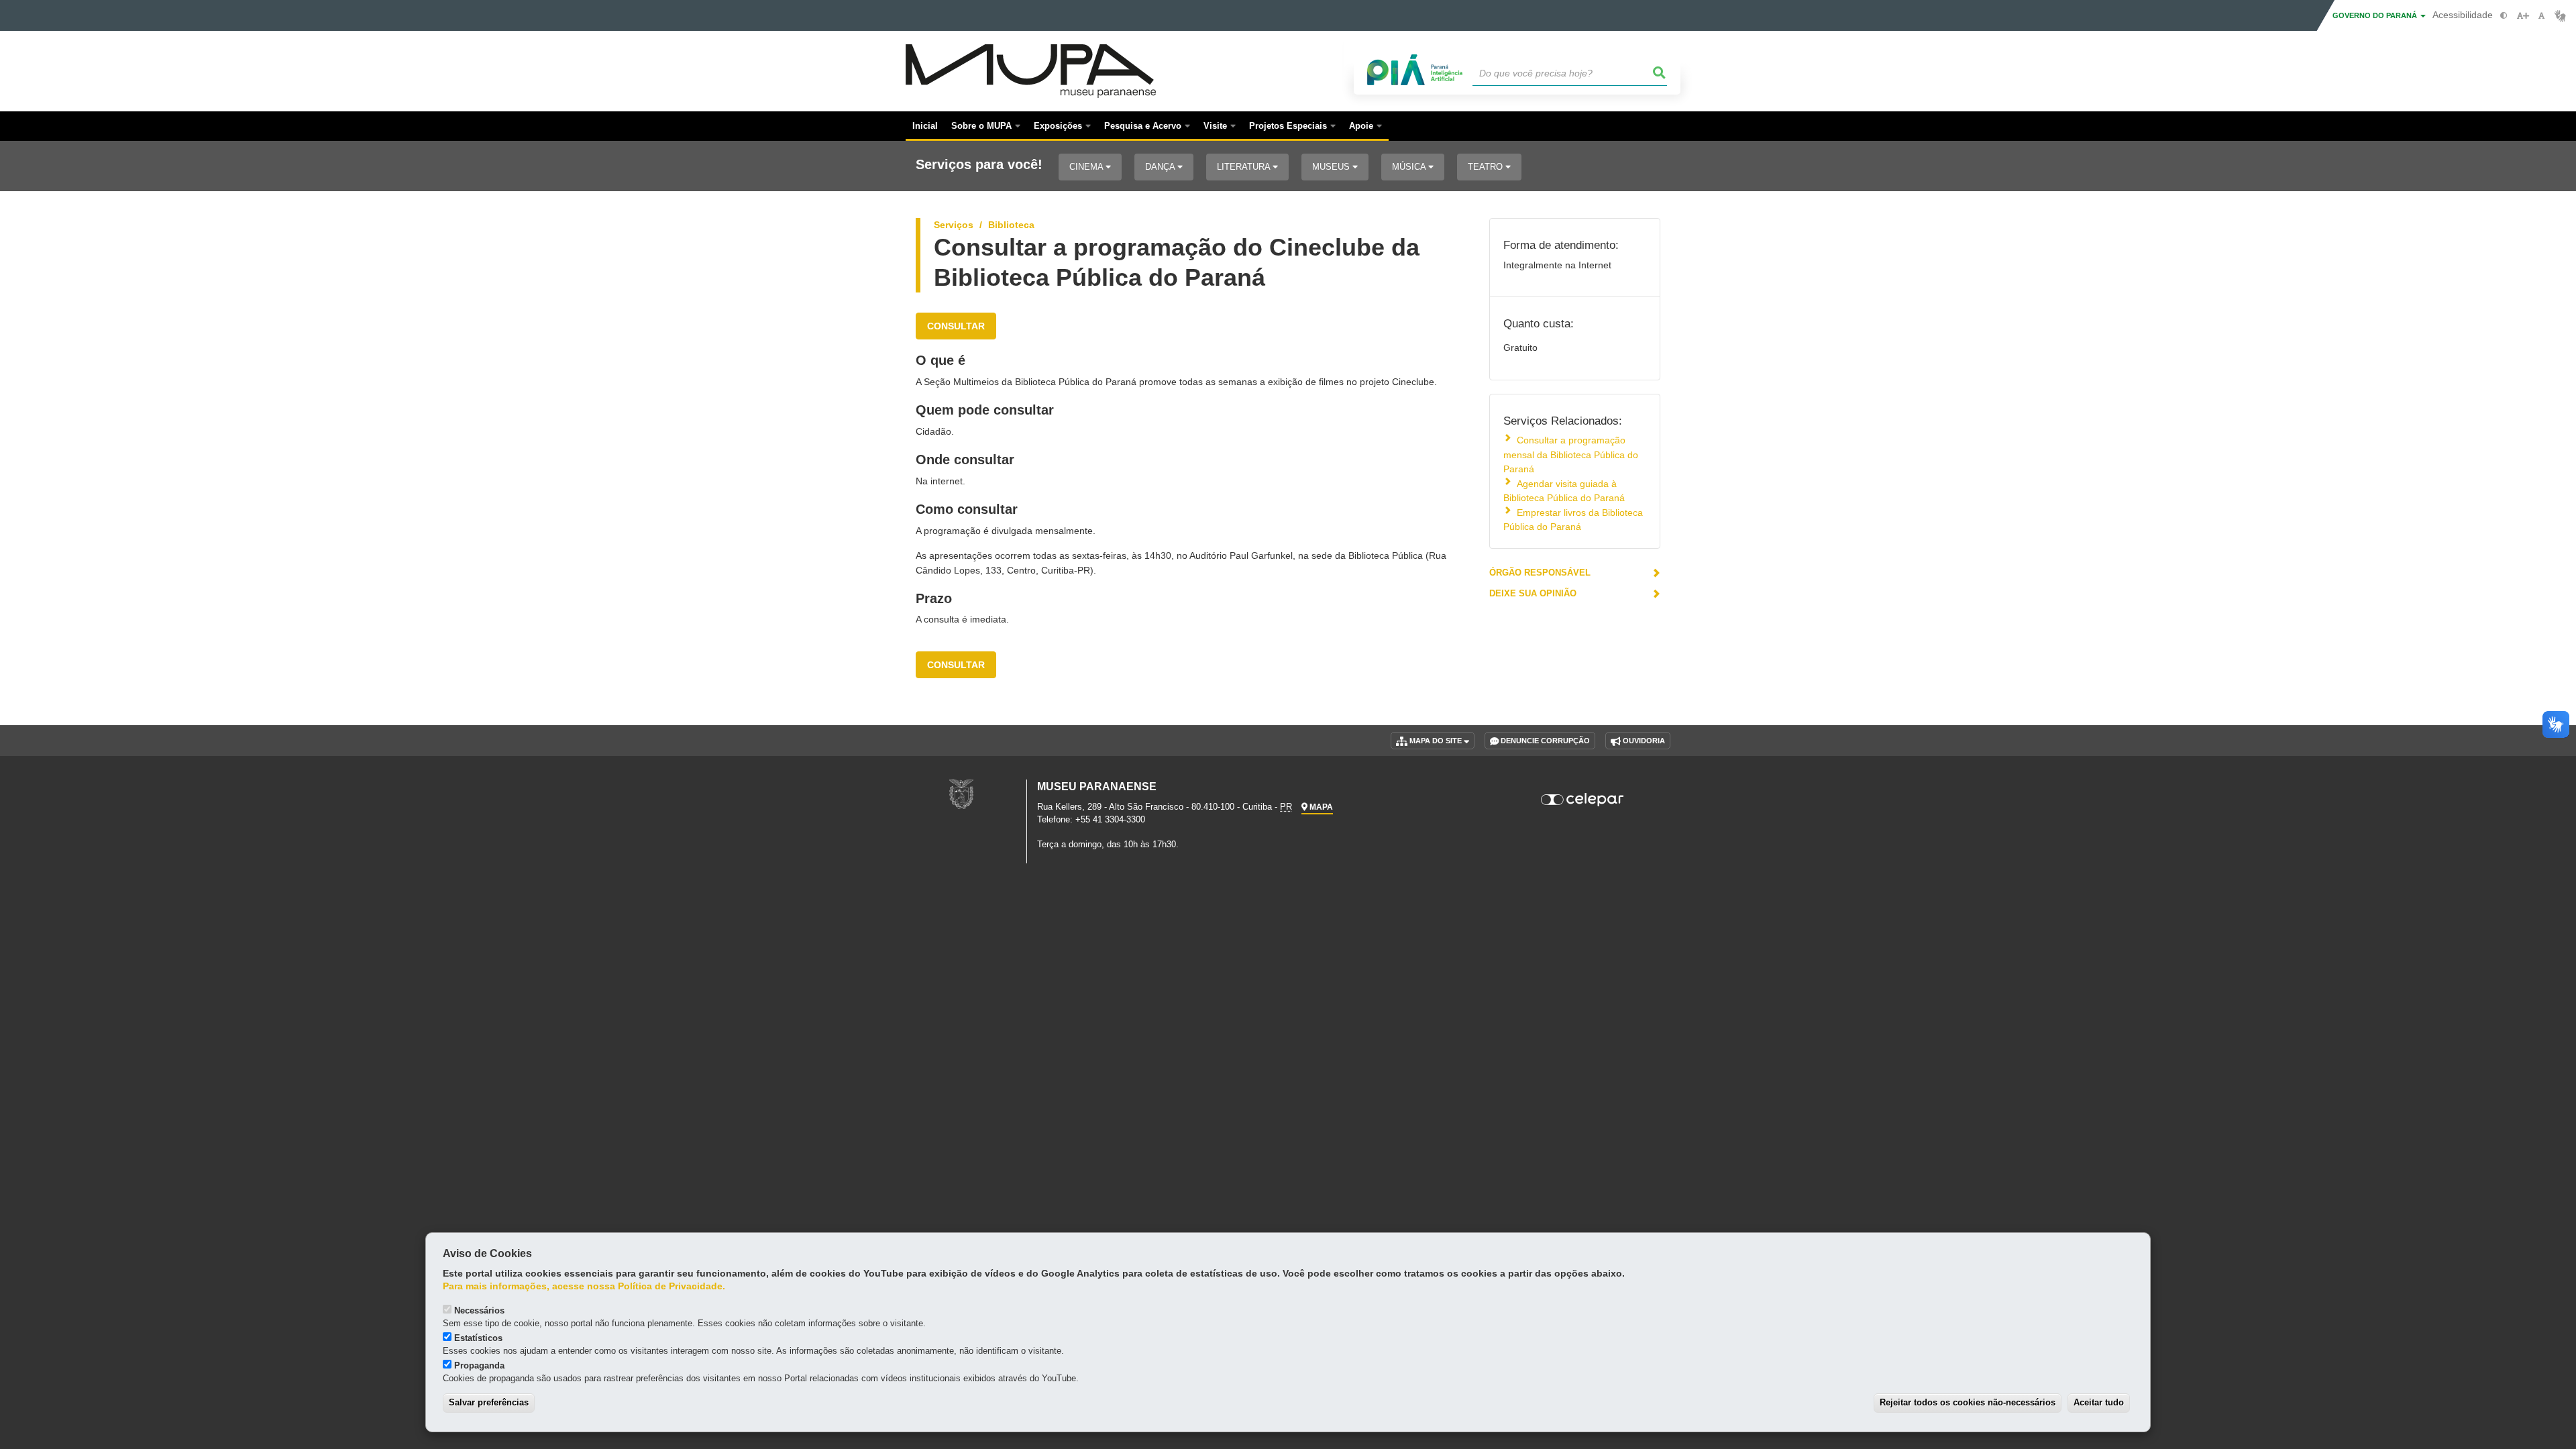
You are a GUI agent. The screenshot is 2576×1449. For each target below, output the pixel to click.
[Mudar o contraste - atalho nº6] (2504, 16)
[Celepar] (1583, 800)
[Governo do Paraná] (961, 794)
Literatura (1245, 167)
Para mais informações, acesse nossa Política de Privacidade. (584, 1286)
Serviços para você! (979, 165)
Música (1410, 167)
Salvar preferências (489, 1402)
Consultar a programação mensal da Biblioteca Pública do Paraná (1571, 454)
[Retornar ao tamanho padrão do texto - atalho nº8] (2541, 16)
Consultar (956, 326)
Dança (1161, 167)
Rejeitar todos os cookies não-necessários (1968, 1402)
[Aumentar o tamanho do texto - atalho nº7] (2523, 16)
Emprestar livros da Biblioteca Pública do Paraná (1573, 520)
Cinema (1087, 167)
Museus (1332, 167)
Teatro (1487, 167)
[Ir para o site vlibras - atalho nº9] (2560, 16)
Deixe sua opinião (1533, 593)
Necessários (479, 1310)
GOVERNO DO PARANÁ (2376, 15)
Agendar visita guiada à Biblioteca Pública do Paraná (1564, 491)
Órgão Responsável (1540, 573)
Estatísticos (478, 1338)
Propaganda (479, 1365)
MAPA (1320, 807)
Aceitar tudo (2099, 1402)
